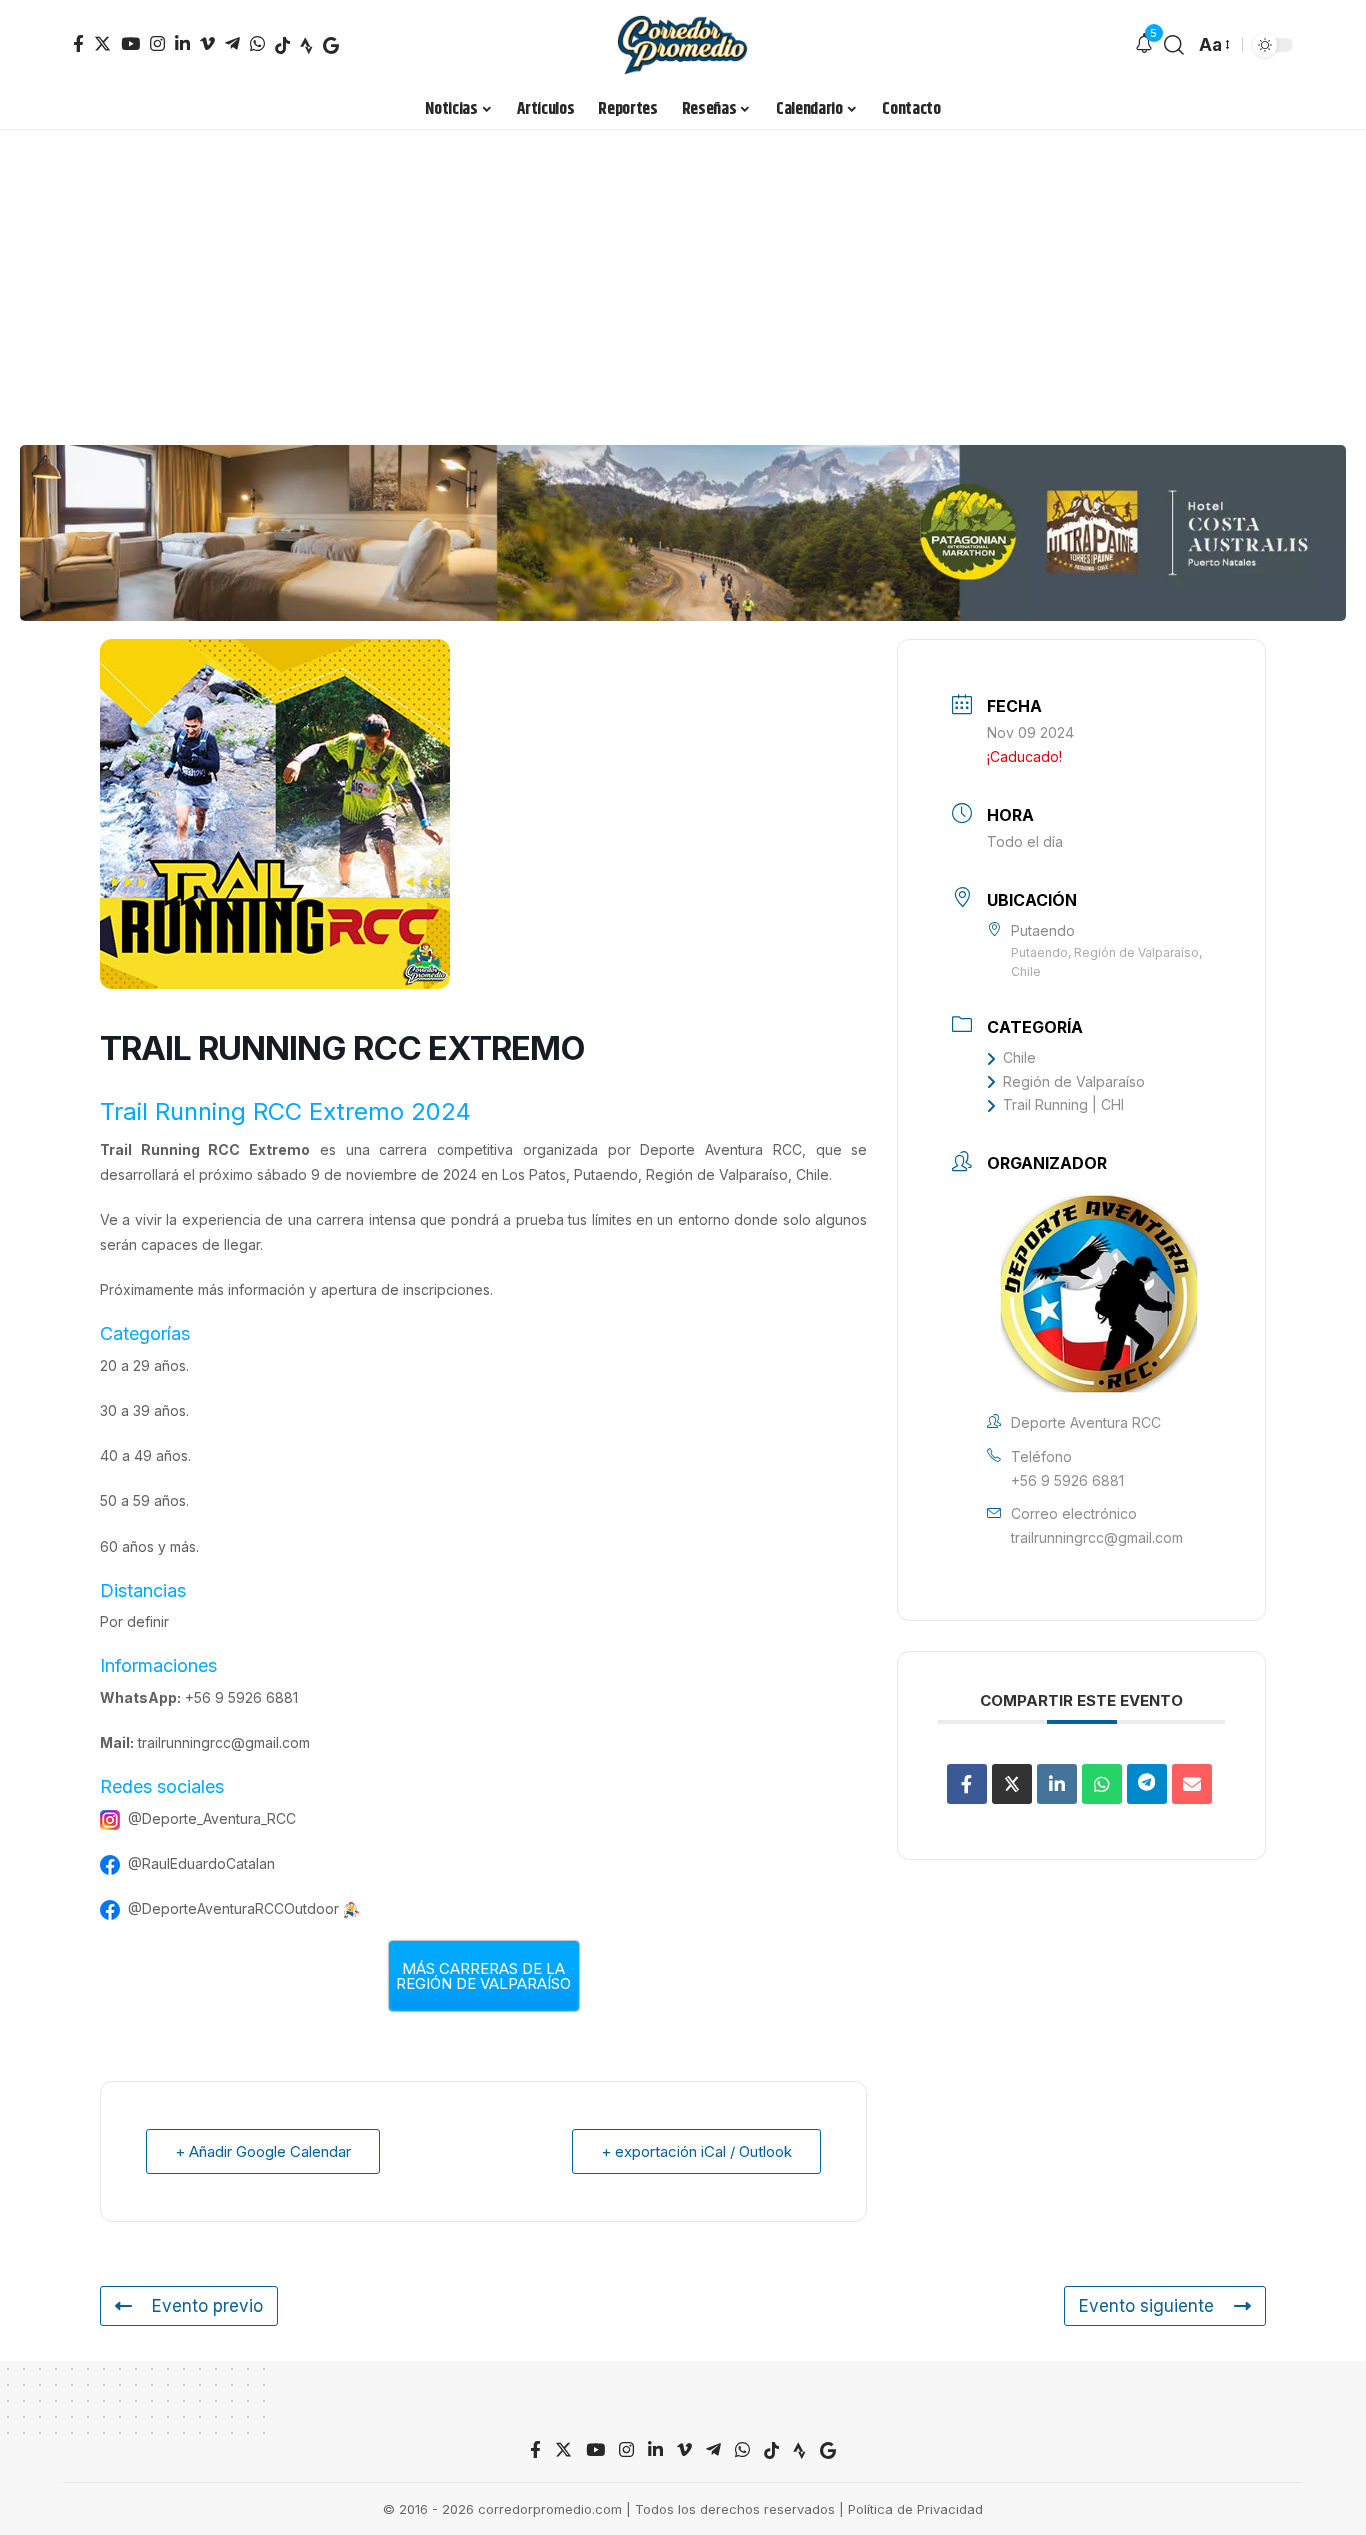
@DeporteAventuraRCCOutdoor (233, 1908)
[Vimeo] (207, 43)
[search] (1174, 45)
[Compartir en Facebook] (967, 1784)
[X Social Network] (1012, 1784)
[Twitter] (102, 43)
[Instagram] (157, 43)
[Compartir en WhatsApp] (1102, 1784)
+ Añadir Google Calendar (263, 2151)
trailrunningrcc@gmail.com (224, 1742)
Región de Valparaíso (1074, 1081)
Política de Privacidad (915, 2509)
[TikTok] (282, 45)
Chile (1019, 1057)
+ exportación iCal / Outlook (696, 2151)
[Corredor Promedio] (682, 45)
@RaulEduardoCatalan (201, 1863)
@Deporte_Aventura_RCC (212, 1818)
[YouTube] (130, 43)
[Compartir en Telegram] (1147, 1784)
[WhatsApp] (257, 43)
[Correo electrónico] (1192, 1784)
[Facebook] (78, 43)
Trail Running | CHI (1063, 1104)
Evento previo (207, 2306)
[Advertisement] (683, 280)
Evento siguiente (1146, 2306)
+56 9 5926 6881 (241, 1697)
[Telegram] (232, 43)
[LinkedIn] (182, 43)
